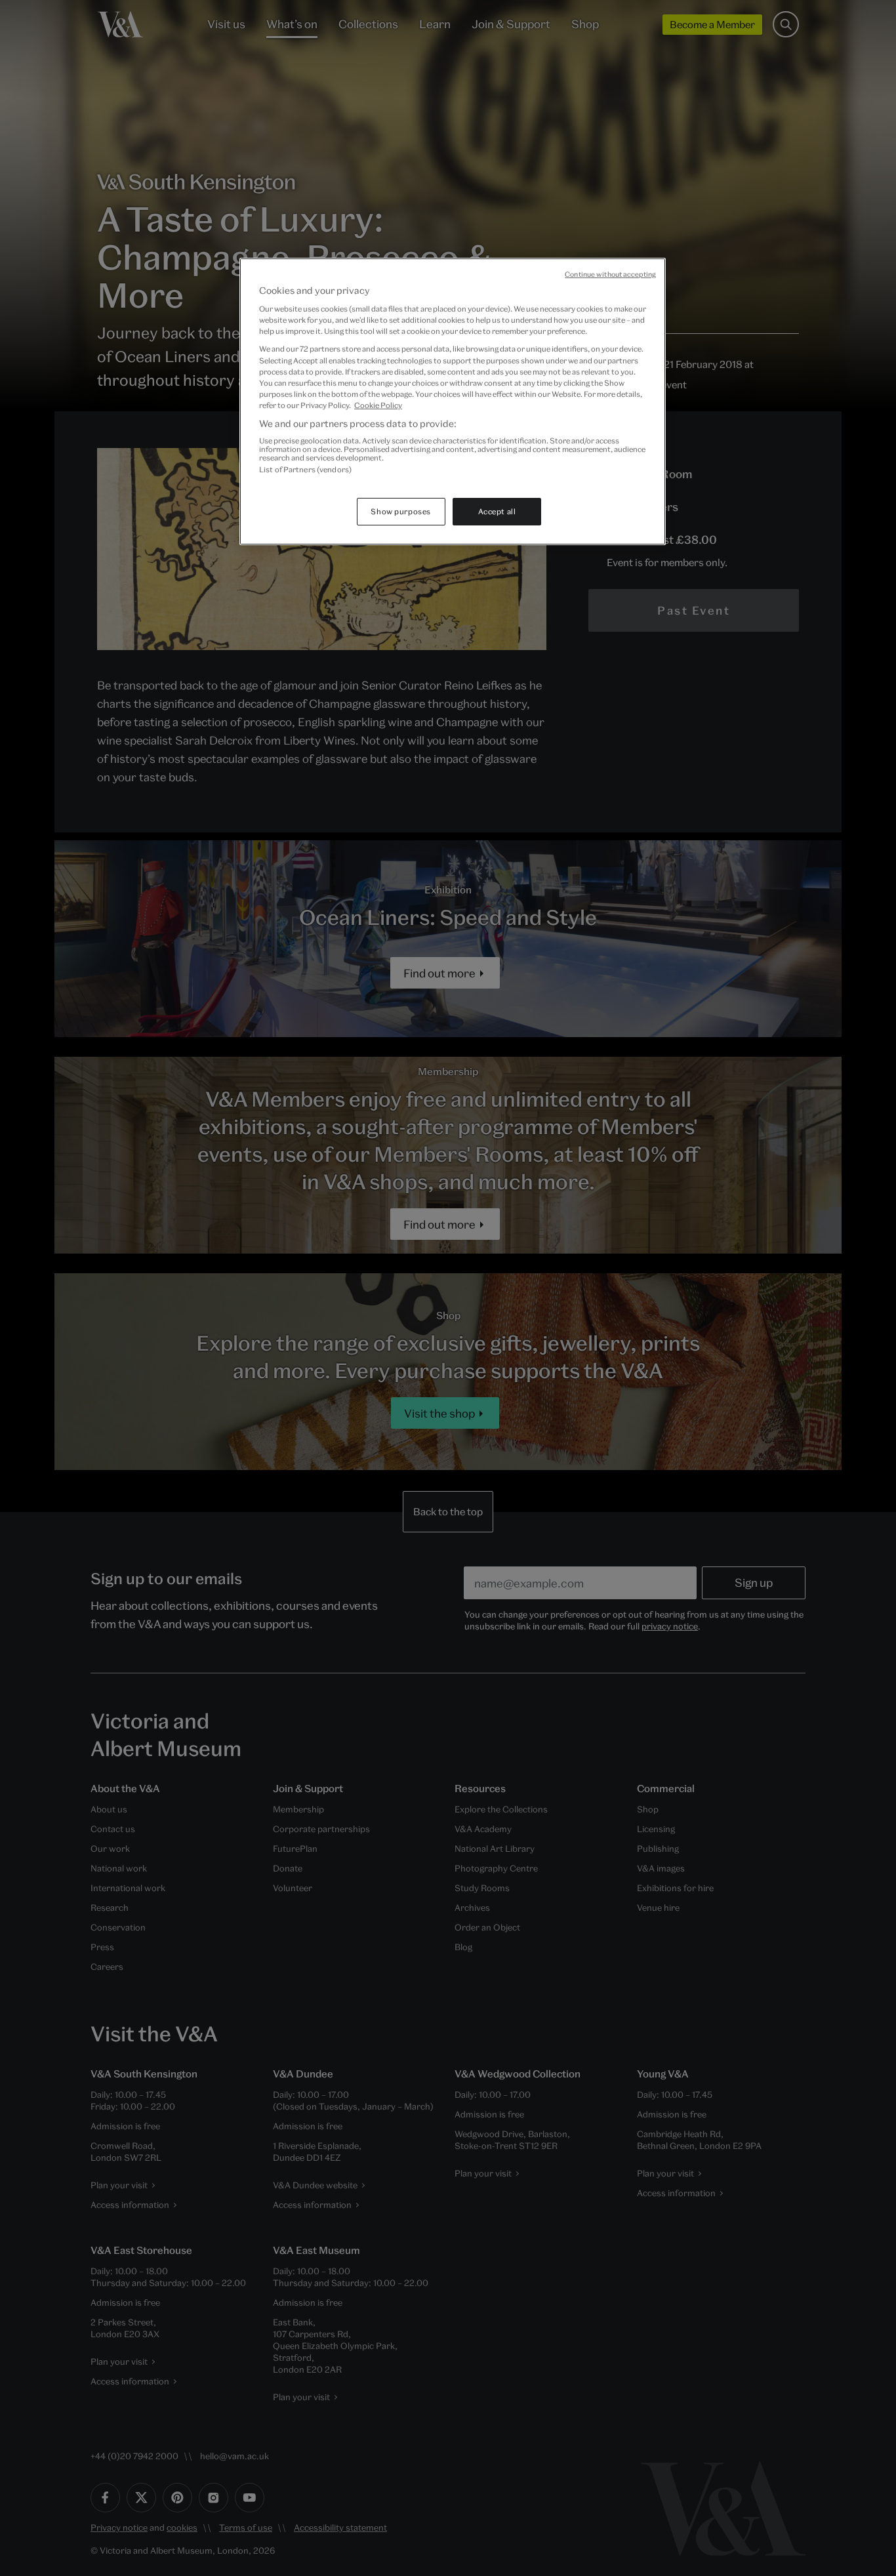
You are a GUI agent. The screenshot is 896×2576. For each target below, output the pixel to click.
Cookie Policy (378, 405)
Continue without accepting (610, 274)
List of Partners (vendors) (305, 469)
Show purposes (400, 511)
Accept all (497, 511)
